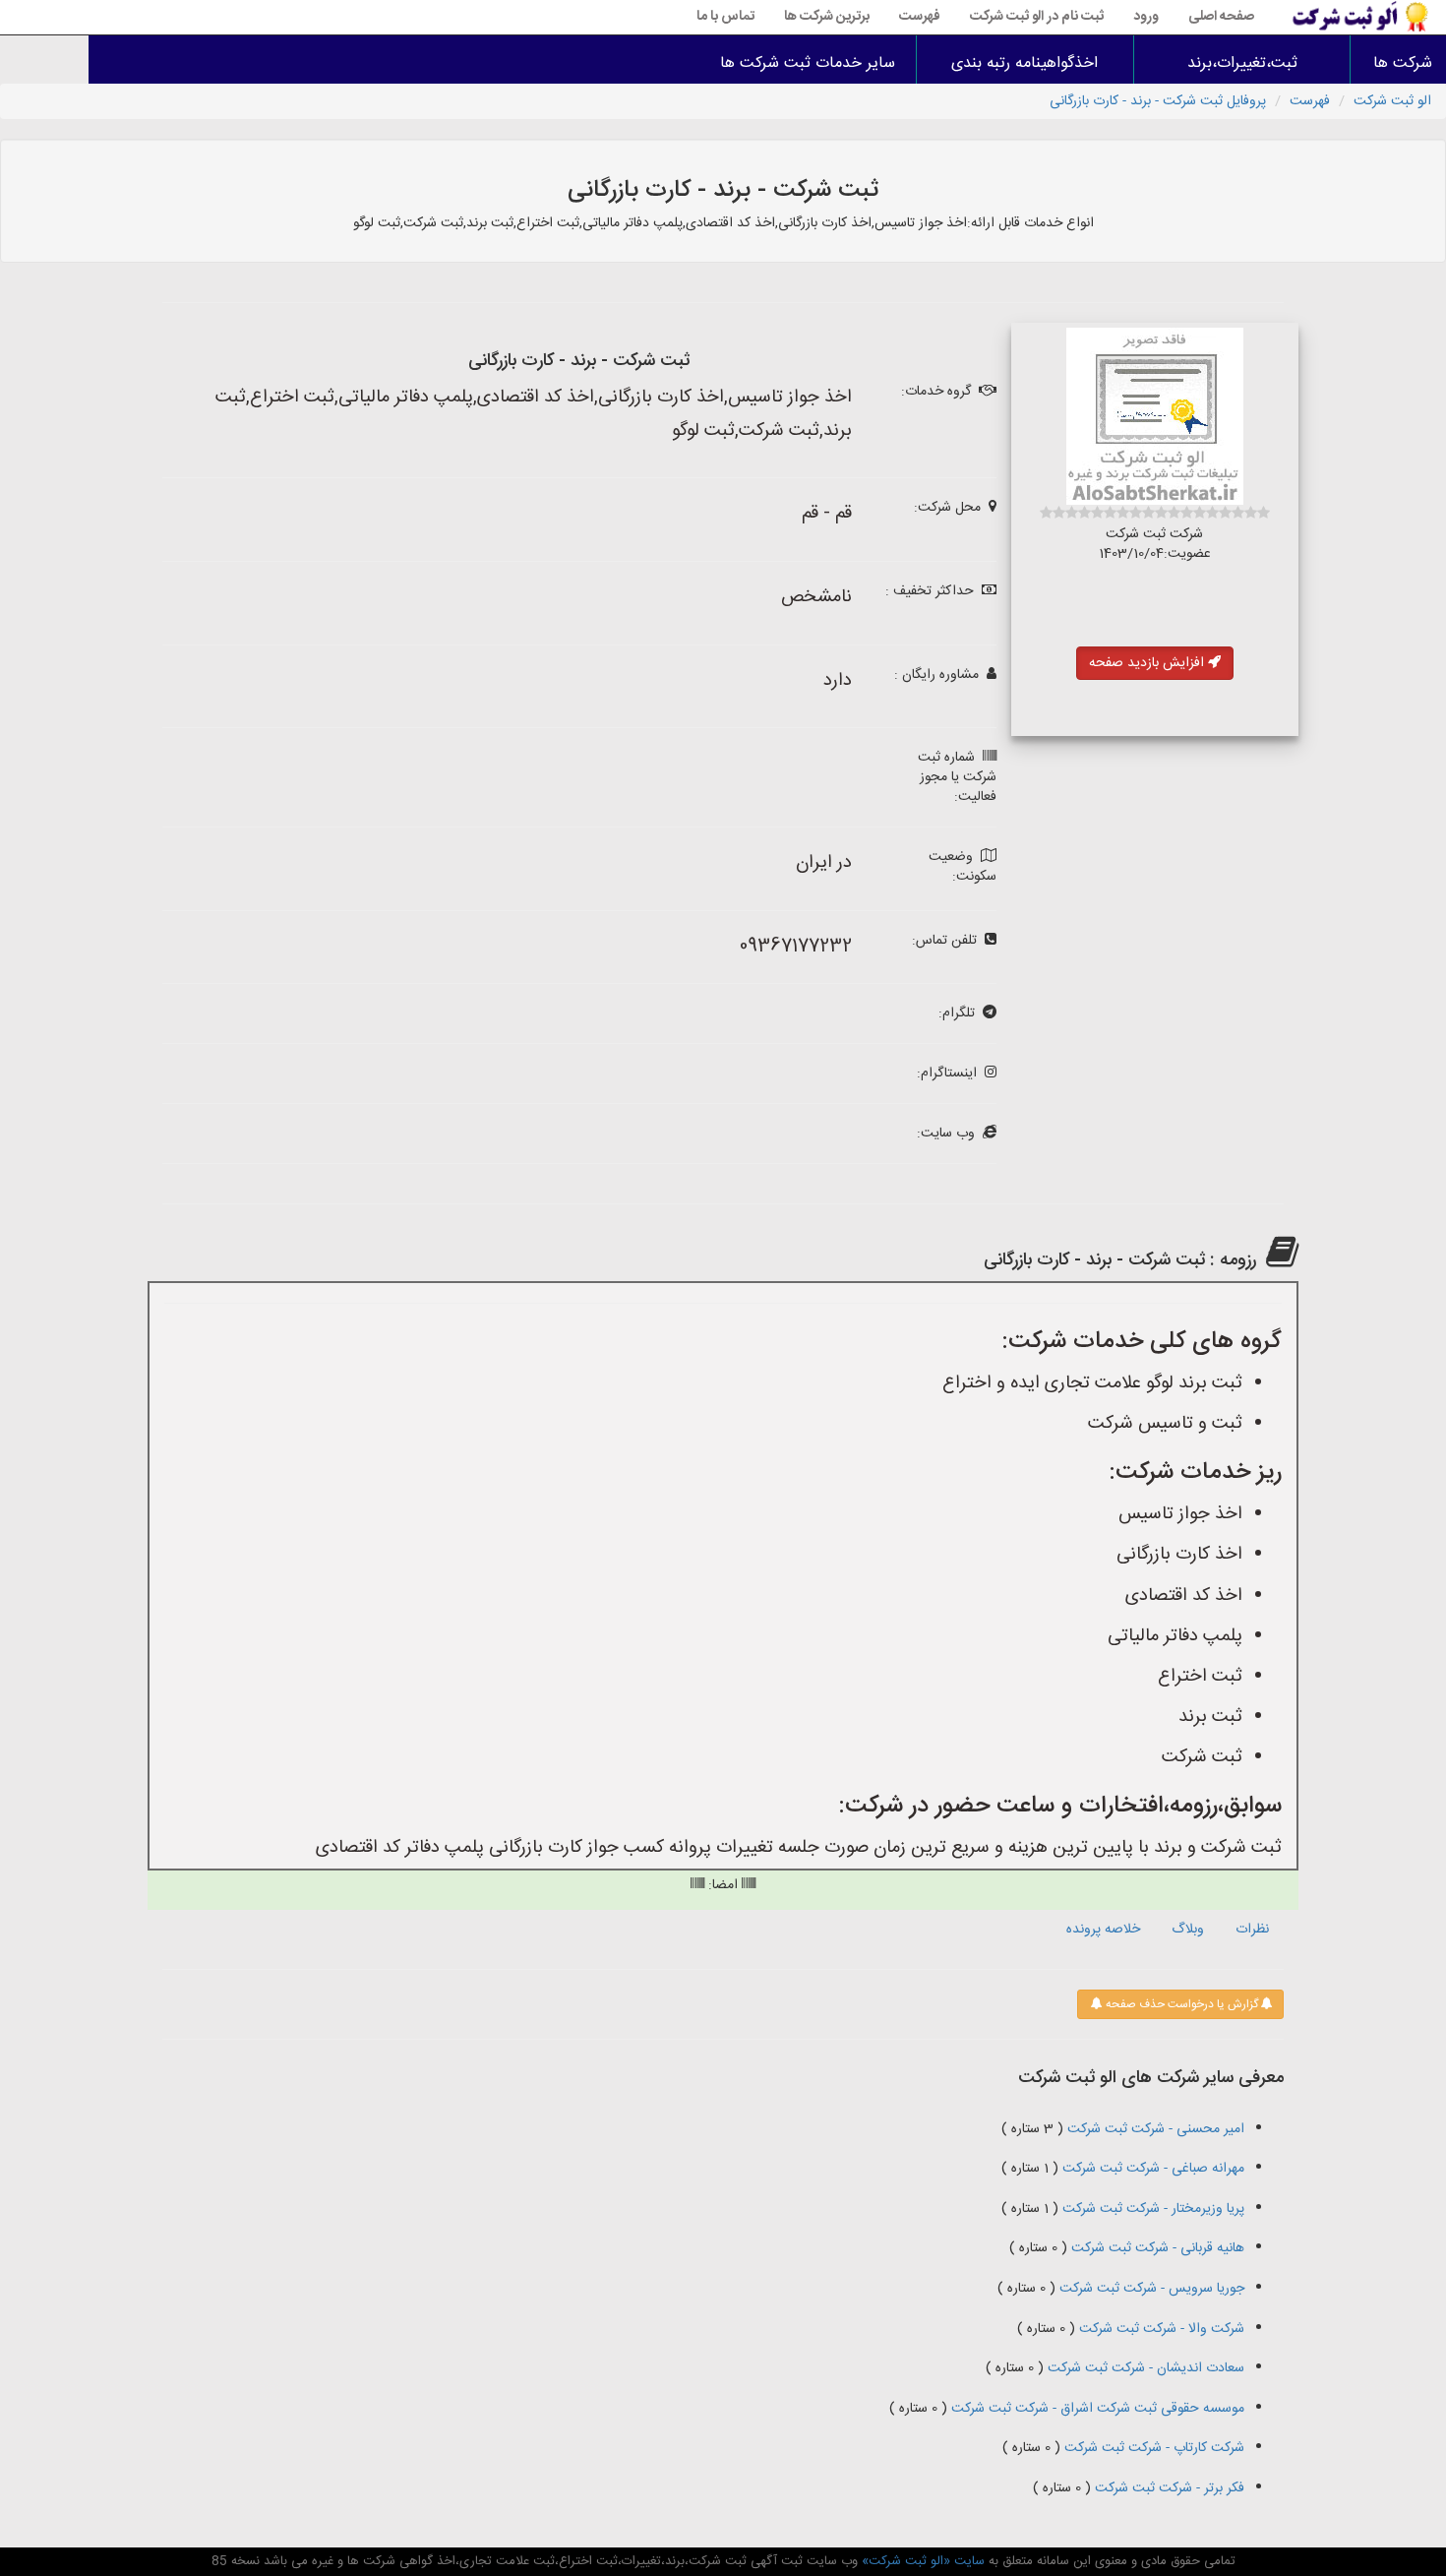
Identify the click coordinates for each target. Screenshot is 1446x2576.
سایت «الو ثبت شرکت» (921, 2561)
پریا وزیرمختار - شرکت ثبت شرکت (1151, 2209)
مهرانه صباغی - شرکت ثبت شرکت (1151, 2169)
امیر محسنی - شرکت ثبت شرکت (1154, 2129)
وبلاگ (1188, 1930)
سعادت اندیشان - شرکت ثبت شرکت (1144, 2368)
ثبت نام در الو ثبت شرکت (1037, 17)
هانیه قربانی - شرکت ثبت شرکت (1156, 2248)
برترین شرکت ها (827, 17)
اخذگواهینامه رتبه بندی (1024, 63)
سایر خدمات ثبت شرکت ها (808, 63)
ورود (1146, 17)
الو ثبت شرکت (1392, 101)
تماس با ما (725, 17)
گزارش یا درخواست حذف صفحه (1180, 2004)
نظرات (1252, 1930)
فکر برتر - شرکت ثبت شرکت (1168, 2488)
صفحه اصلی (1221, 17)
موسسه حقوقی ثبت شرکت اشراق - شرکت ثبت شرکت (1096, 2409)
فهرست (920, 17)
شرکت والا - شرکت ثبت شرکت (1160, 2329)
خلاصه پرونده (1103, 1930)
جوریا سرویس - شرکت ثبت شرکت (1150, 2289)
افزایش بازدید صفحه (1148, 663)
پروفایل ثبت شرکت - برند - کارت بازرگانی (1158, 101)
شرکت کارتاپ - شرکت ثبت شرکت (1152, 2448)
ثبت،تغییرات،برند (1242, 63)
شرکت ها (1403, 63)
